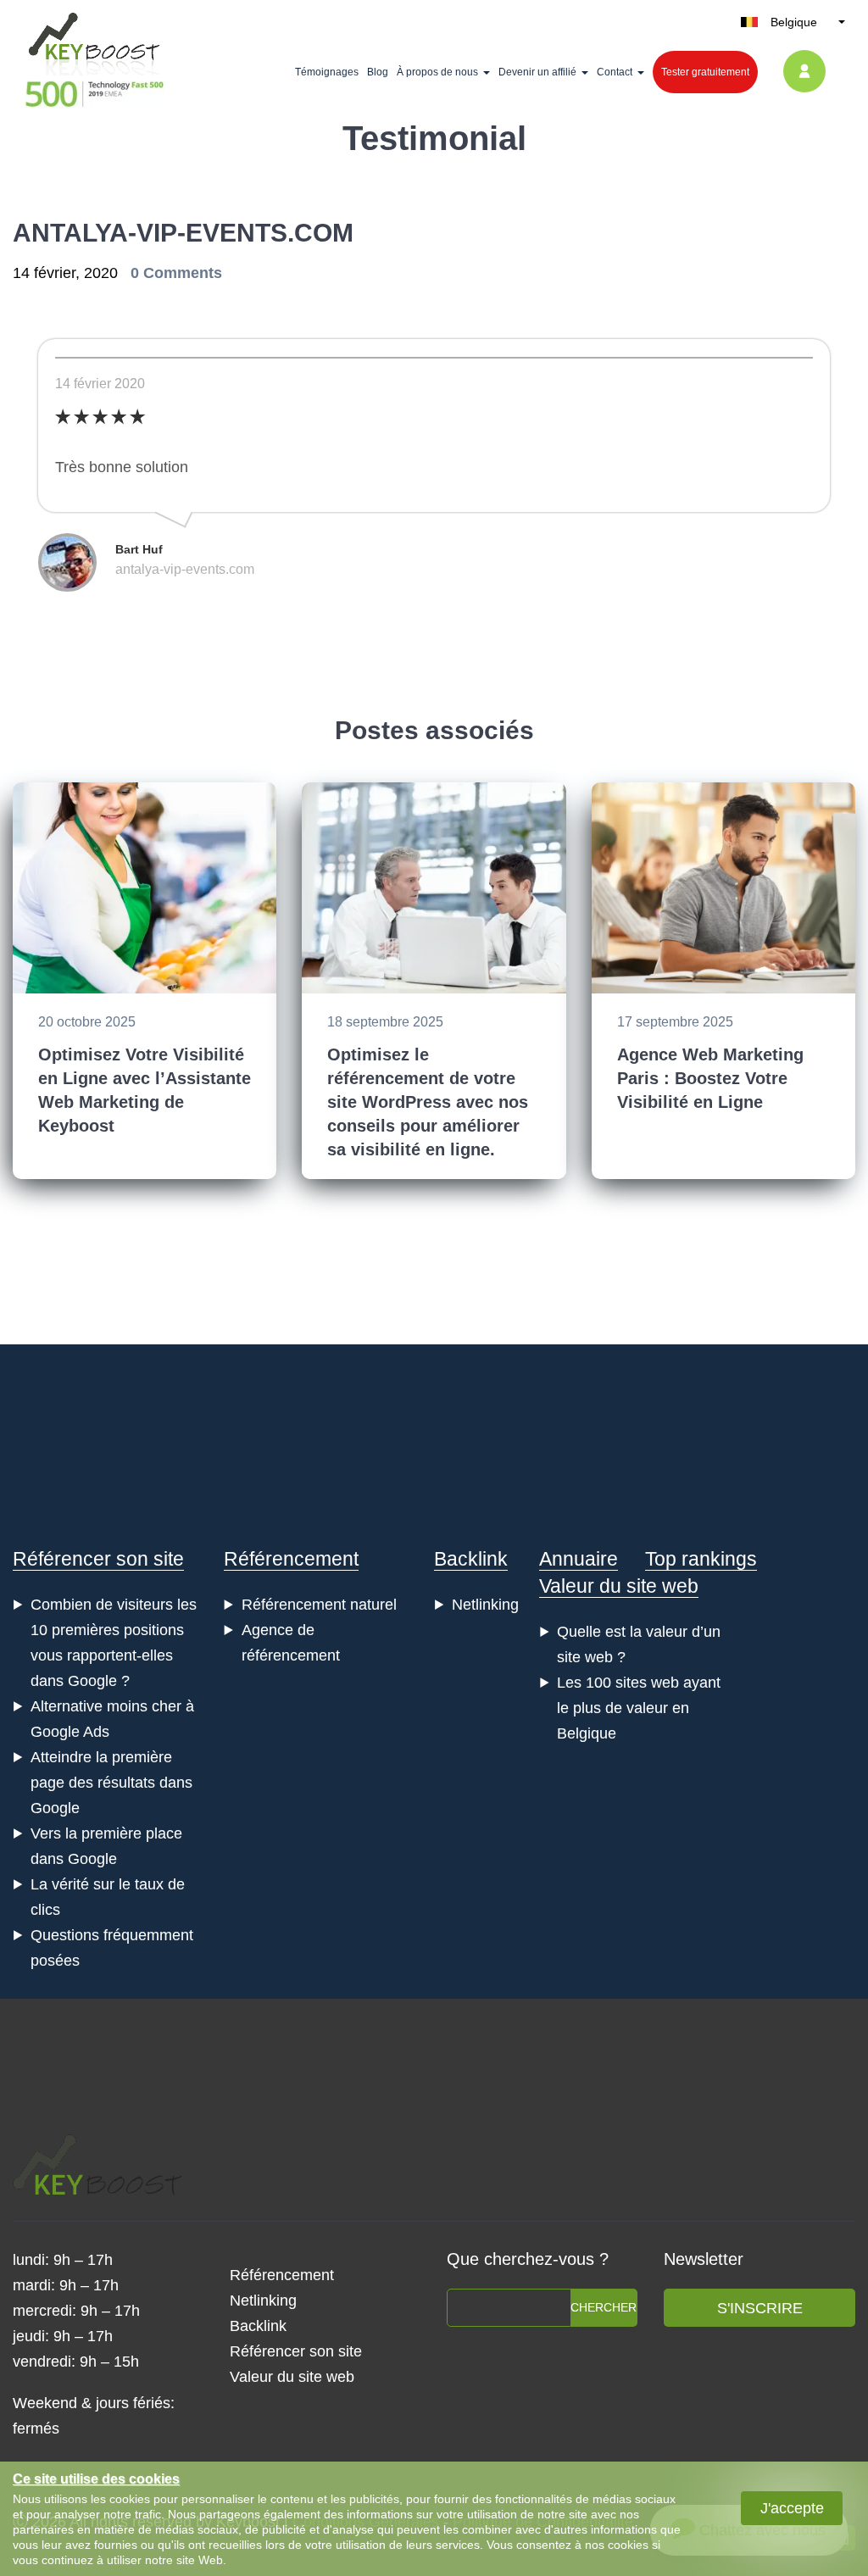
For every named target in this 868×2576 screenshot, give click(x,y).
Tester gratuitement (705, 72)
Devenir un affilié (537, 72)
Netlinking (485, 1605)
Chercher (604, 2307)
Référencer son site (98, 1559)
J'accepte (792, 2508)
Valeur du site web (619, 1586)
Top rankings (701, 1559)
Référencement (291, 1559)
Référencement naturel (319, 1605)
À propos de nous (437, 72)
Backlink (471, 1559)
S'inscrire (760, 2308)
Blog (378, 72)
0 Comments (176, 273)
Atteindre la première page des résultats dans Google (111, 1783)
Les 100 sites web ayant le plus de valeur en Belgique (639, 1708)
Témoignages (327, 72)
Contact (615, 72)
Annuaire (579, 1559)
